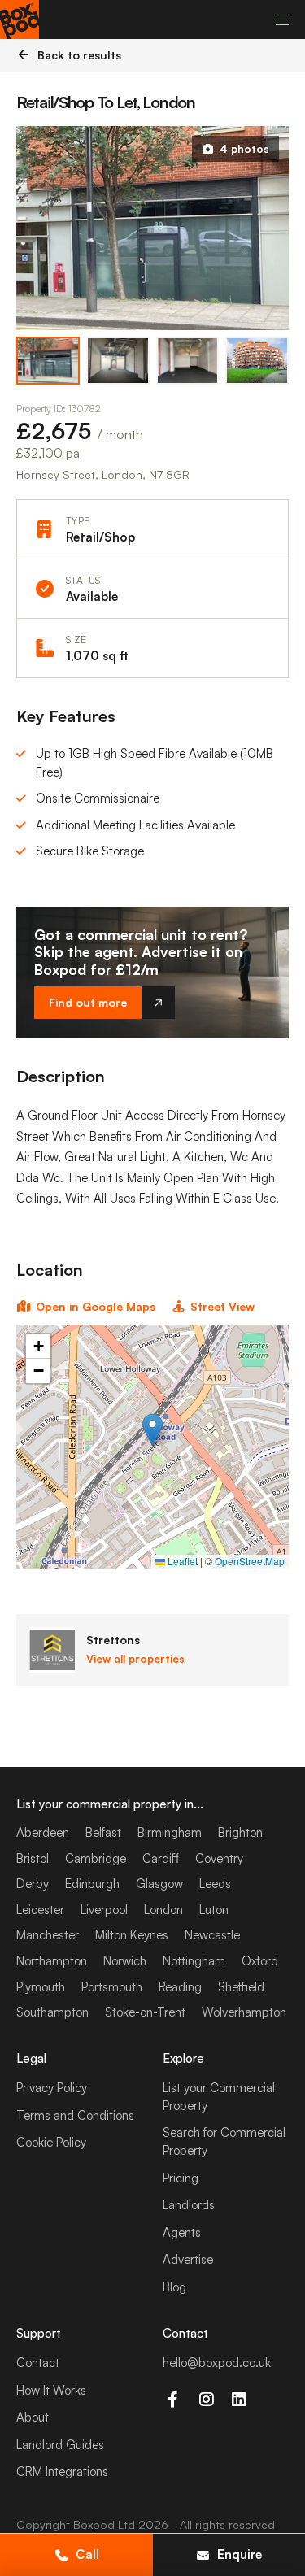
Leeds (215, 1884)
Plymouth (41, 1987)
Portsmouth (112, 1987)
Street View (222, 1306)
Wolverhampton (244, 2012)
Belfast (103, 1832)
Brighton (240, 1832)
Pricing (181, 2178)
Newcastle (212, 1935)
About (33, 2417)
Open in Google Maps (96, 1306)
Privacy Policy (52, 2088)
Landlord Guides (60, 2445)
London (163, 1910)
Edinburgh (92, 1884)
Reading (180, 1987)
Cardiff (161, 1858)
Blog (174, 2287)
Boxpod (94, 2524)
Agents (182, 2232)
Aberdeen (43, 1832)
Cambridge (96, 1858)
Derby (33, 1884)
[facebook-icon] (173, 2400)
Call (87, 2554)
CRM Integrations (62, 2472)
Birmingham (170, 1832)
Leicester (40, 1910)
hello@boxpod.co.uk (217, 2363)
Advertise (188, 2259)
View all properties (135, 1659)
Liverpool (104, 1910)
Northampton (52, 1961)
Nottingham (194, 1961)
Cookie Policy (51, 2142)
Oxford (260, 1961)
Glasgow (159, 1884)
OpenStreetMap (250, 1561)
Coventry (219, 1858)
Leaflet (181, 1561)
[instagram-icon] (206, 2400)
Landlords (189, 2205)
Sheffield (241, 1987)
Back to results (79, 55)
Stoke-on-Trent (145, 2012)
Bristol (33, 1858)
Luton (214, 1910)
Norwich (125, 1961)
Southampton (52, 2012)
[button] (152, 1430)
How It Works (51, 2390)
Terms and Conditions (75, 2115)
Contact (38, 2363)
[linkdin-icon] (240, 2400)
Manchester (48, 1935)
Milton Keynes (132, 1935)
